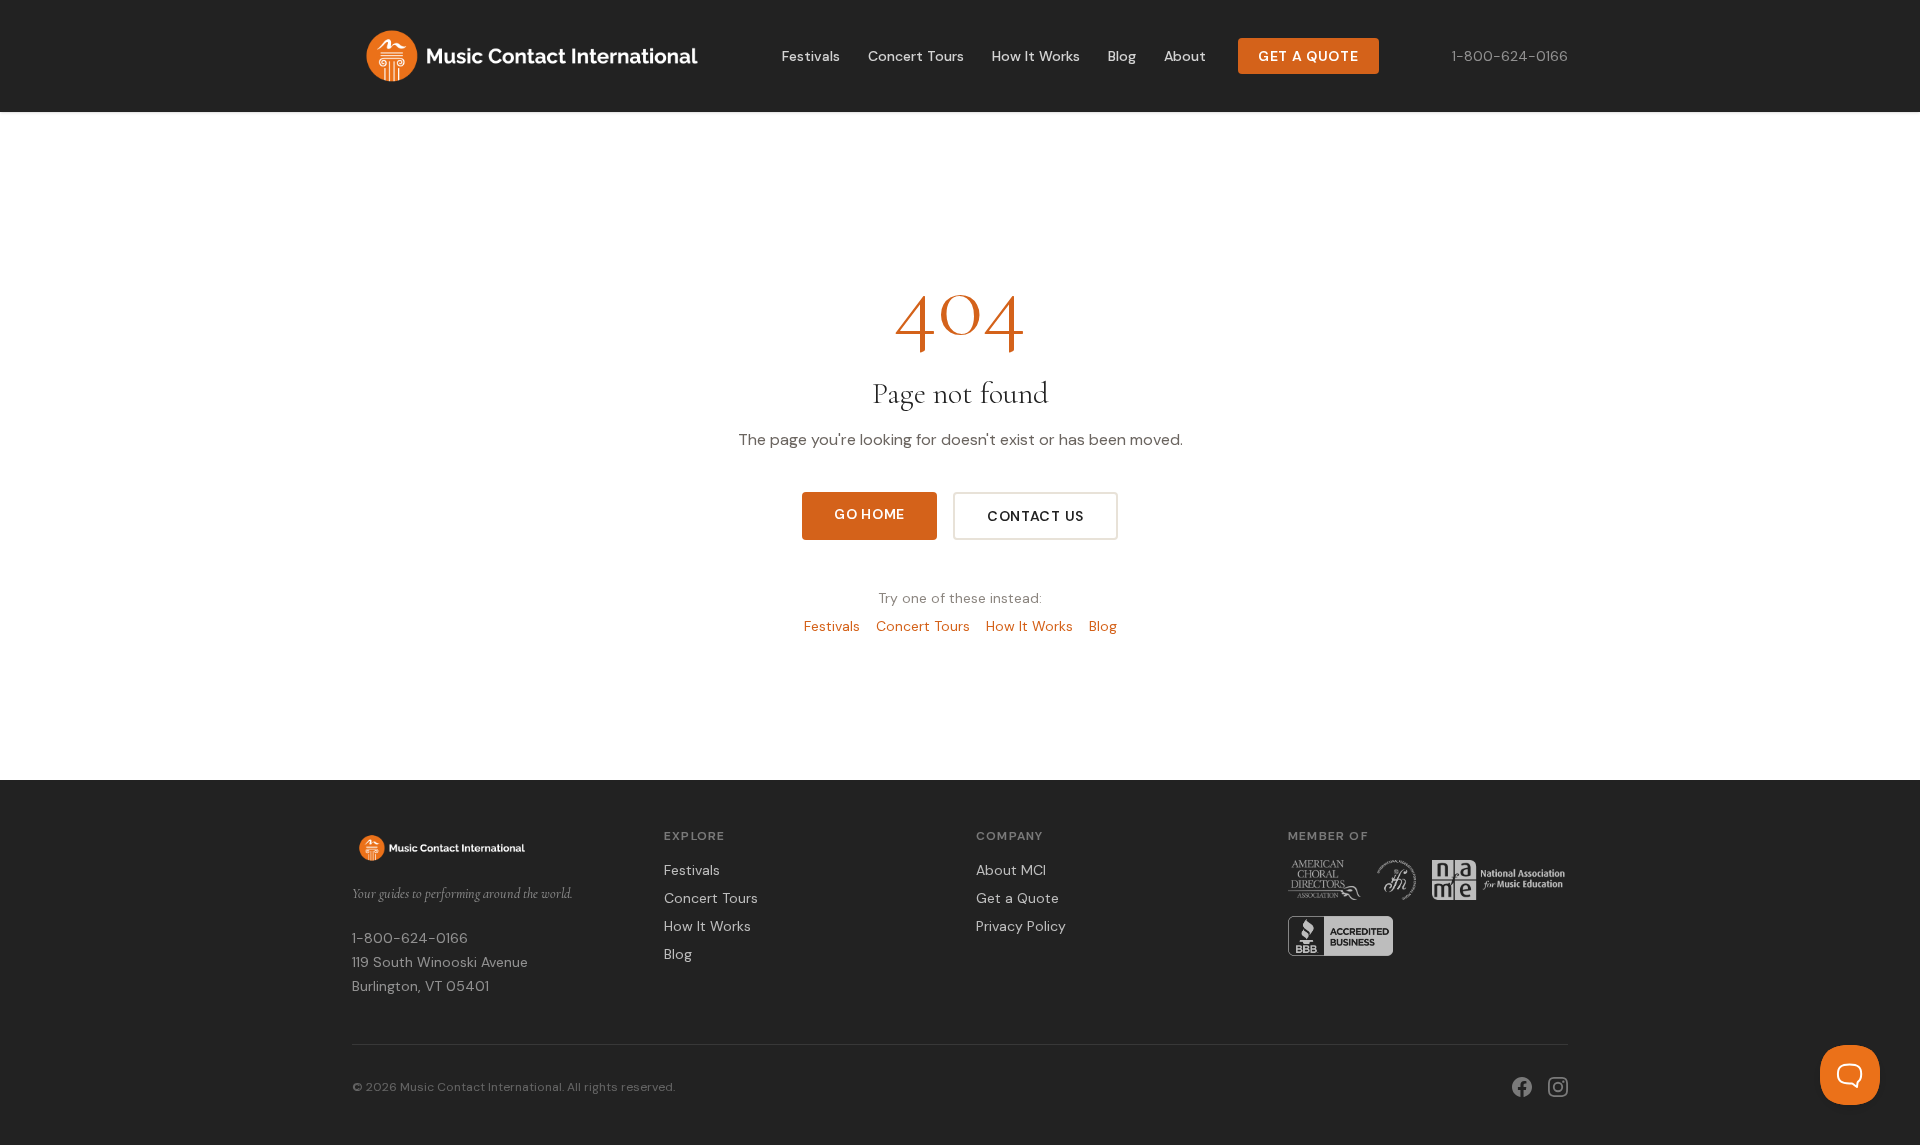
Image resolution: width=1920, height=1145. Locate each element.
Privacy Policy (1021, 926)
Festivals (811, 56)
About (1185, 56)
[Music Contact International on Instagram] (1558, 1087)
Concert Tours (916, 56)
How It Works (1036, 56)
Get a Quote (1308, 56)
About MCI (1011, 870)
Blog (1122, 56)
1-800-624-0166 (1510, 56)
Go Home (869, 514)
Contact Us (1035, 516)
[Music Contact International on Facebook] (1522, 1087)
